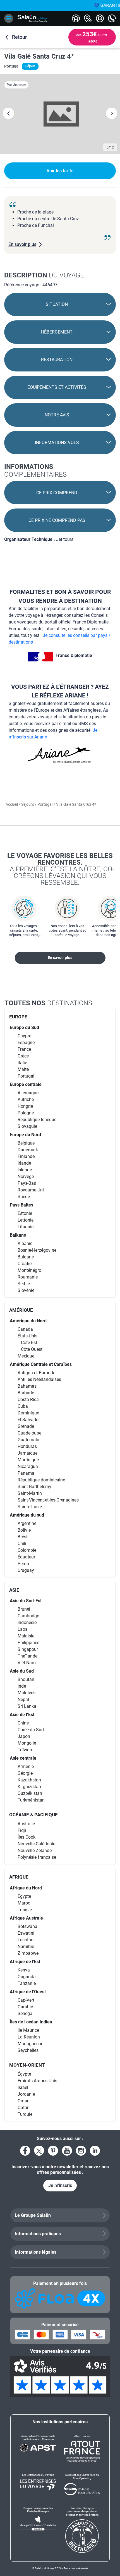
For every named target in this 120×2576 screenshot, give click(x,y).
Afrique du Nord (26, 1888)
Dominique (28, 1413)
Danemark (28, 1150)
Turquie (25, 2114)
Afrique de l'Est (25, 1962)
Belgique (26, 1143)
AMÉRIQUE (21, 1310)
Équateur (26, 1557)
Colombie (27, 1550)
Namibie (26, 1947)
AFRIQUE (19, 1877)
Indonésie (27, 1622)
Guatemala (28, 1440)
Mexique (26, 1356)
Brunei (24, 1609)
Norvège (26, 1177)
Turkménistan (31, 1800)
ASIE (14, 1590)
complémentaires (35, 471)
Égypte (24, 1896)
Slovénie (26, 1290)
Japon (24, 1736)
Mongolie (27, 1743)
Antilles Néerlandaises (39, 1379)
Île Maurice (28, 2030)
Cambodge (28, 1616)
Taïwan (25, 1750)
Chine (23, 1723)
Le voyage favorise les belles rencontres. (60, 869)
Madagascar (30, 2044)
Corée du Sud (31, 1730)
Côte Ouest (32, 1349)
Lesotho (26, 1940)
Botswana (27, 1926)
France (24, 1049)
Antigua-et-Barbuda (37, 1373)
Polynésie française (37, 1857)
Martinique (28, 1460)
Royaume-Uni (31, 1190)
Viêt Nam (27, 1663)
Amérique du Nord (28, 1321)
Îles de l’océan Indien (31, 2022)
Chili (22, 1544)
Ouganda (27, 1977)
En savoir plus (60, 958)
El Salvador (29, 1420)
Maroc (24, 1903)
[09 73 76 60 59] (112, 18)
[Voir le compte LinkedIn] (95, 2151)
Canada (25, 1329)
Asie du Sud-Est (26, 1601)
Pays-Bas (27, 1183)
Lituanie (26, 1227)
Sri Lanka (27, 1706)
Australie (26, 1824)
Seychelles (28, 2050)
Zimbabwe (28, 1953)
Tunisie (25, 1910)
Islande (25, 1170)
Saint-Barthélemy (34, 1487)
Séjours (28, 804)
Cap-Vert (26, 2000)
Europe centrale (26, 1084)
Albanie (25, 1243)
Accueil (12, 804)
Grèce (23, 1056)
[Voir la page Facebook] (25, 2151)
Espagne (26, 1043)
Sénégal (26, 2013)
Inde (22, 1686)
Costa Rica (28, 1399)
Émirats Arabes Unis (37, 2081)
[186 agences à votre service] (88, 18)
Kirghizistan (29, 1787)
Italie (22, 1063)
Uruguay (26, 1570)
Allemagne (28, 1093)
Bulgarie (26, 1257)
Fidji (22, 1830)
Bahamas (27, 1386)
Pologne (26, 1113)
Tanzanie (27, 1983)
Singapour (28, 1649)
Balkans (18, 1235)
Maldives (27, 1693)
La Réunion (29, 2037)
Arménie (26, 1766)
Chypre (24, 1036)
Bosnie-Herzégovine (37, 1250)
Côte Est (29, 1343)
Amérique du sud (27, 1515)
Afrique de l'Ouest (28, 1992)
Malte (23, 1069)
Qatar (23, 2108)
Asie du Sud (22, 1671)
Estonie (25, 1213)
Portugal (45, 804)
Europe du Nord (25, 1135)
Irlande (24, 1163)
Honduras (27, 1446)
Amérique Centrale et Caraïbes (41, 1364)
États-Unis (27, 1336)
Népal (23, 1700)
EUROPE (18, 1017)
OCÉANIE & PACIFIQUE (33, 1815)
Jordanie (26, 2094)
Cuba (23, 1406)
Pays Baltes (21, 1205)
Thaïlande (27, 1656)
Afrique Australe (26, 1918)
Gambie (25, 2007)
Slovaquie (27, 1126)
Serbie (24, 1284)
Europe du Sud (24, 1027)
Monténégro (29, 1270)
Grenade (26, 1426)
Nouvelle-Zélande (35, 1851)
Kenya (24, 1970)
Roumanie (28, 1277)
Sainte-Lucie (30, 1507)
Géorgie (25, 1773)
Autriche (26, 1099)
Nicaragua (28, 1466)
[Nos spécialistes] (76, 18)
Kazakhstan (29, 1780)
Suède (24, 1197)
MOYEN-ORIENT (27, 2065)
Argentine (27, 1523)
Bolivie (24, 1530)
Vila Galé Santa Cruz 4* (39, 56)
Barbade (26, 1393)
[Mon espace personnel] (100, 18)
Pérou (23, 1564)
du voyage (44, 275)
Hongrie (25, 1106)
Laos (22, 1629)
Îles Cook (27, 1837)
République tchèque (37, 1120)
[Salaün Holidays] (33, 18)
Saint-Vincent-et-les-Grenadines (48, 1500)
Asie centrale (23, 1758)
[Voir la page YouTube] (67, 2151)
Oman (24, 2101)
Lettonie (26, 1220)
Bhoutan (26, 1679)
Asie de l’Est (22, 1715)
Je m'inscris (60, 2185)
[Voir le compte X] (39, 2151)
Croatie (25, 1264)
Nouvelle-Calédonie (36, 1844)
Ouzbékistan (30, 1793)
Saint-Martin (30, 1493)
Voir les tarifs (60, 171)
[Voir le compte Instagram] (81, 2151)
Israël (23, 2087)
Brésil (23, 1537)
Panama (26, 1473)
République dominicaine (41, 1480)
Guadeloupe (29, 1433)
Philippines (28, 1643)
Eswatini (26, 1933)
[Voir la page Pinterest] (53, 2151)
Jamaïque (27, 1453)
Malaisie (26, 1636)
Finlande (26, 1156)
